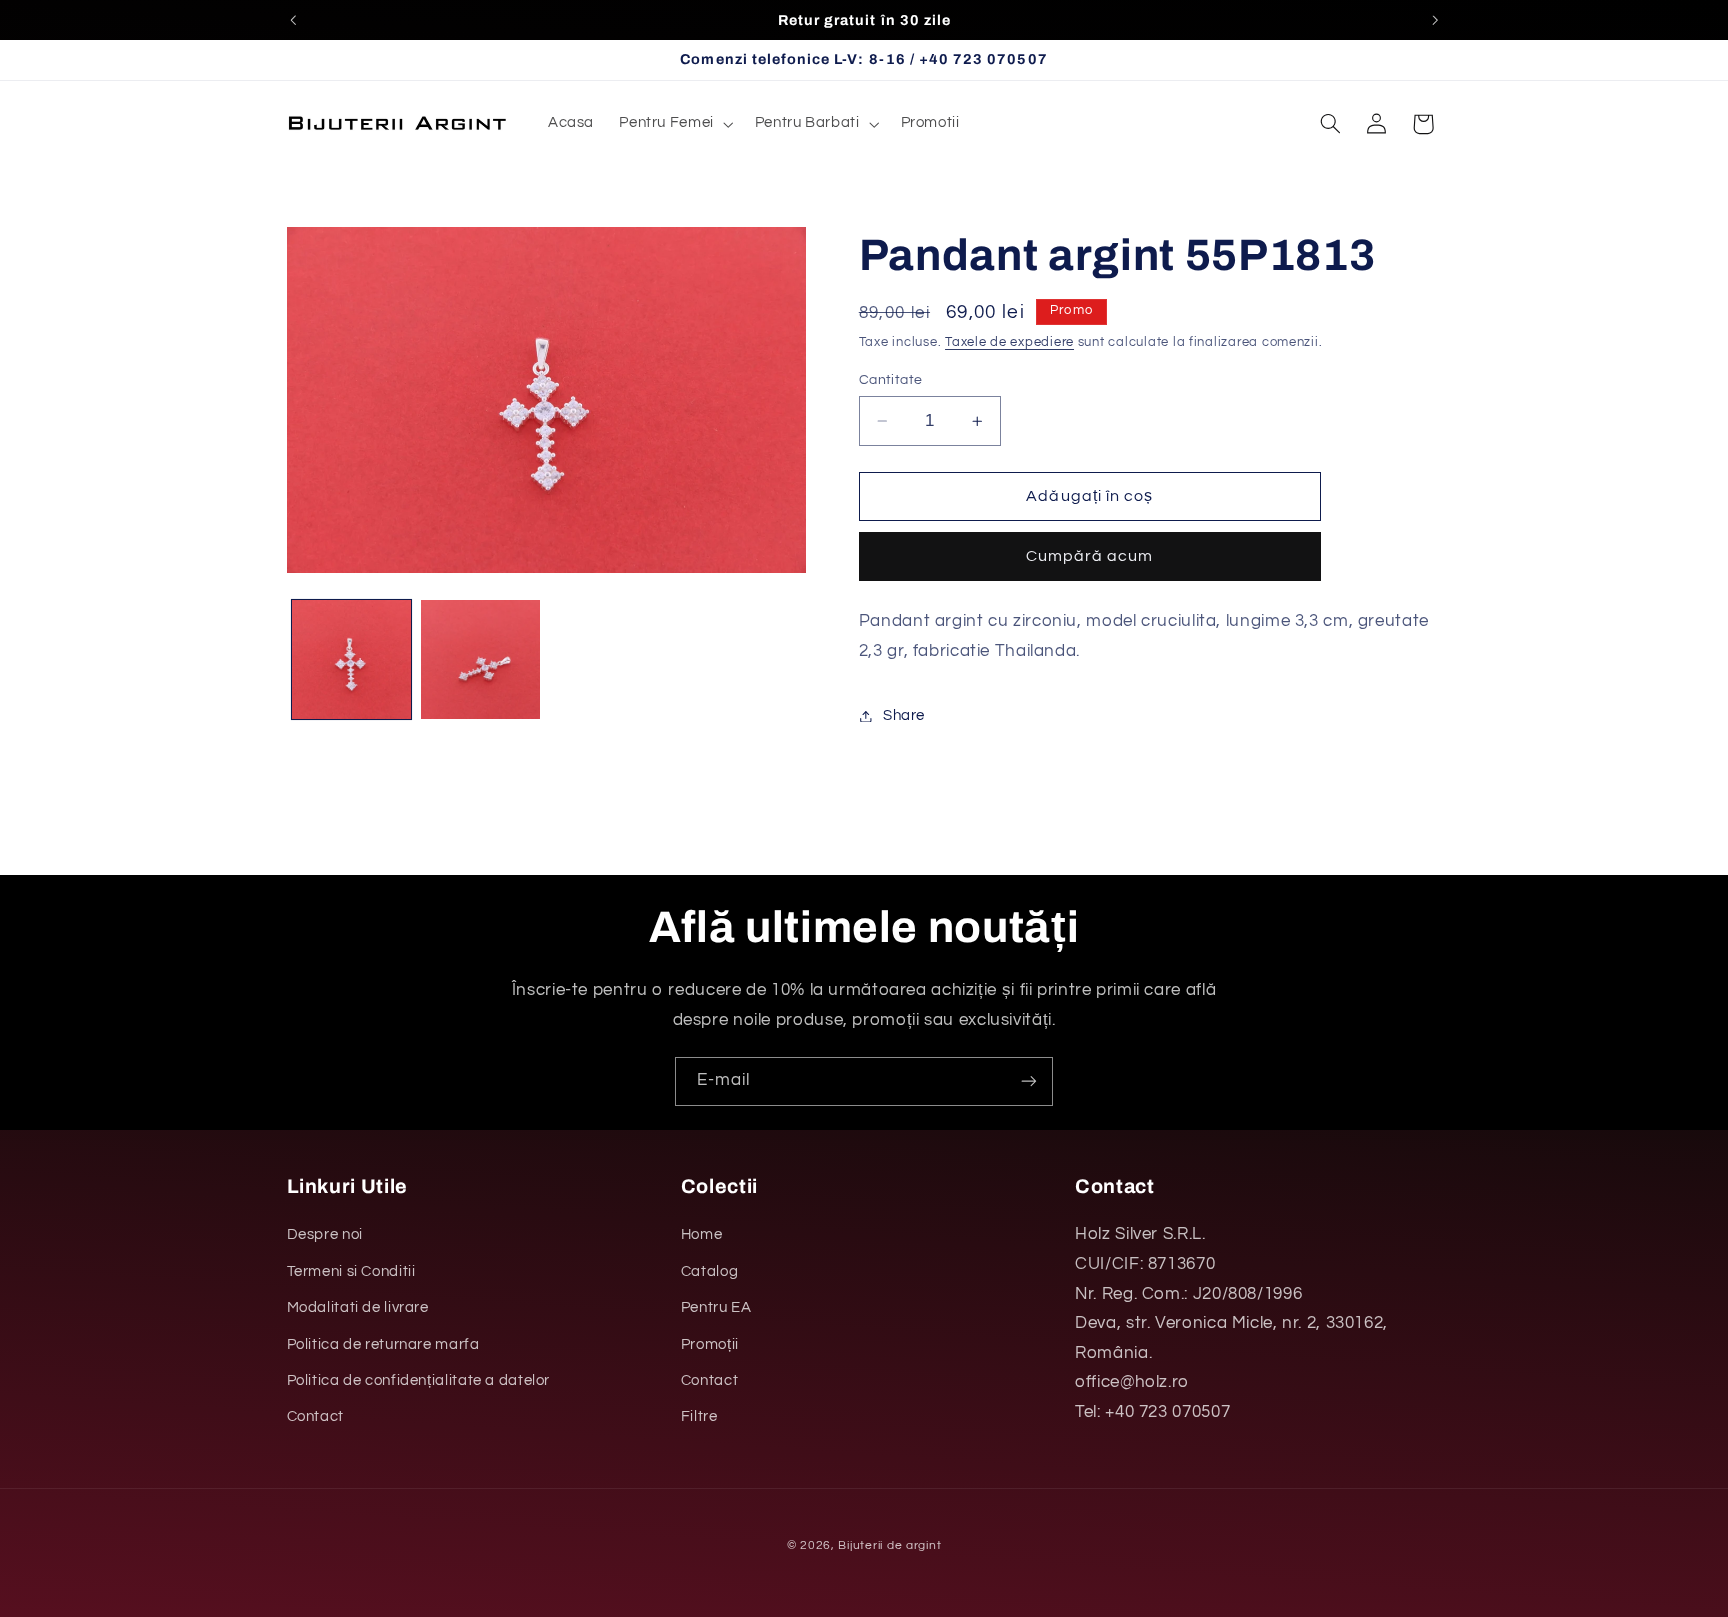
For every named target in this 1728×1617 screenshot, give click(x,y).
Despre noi (325, 1234)
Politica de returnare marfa (383, 1344)
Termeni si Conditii (351, 1271)
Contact (315, 1416)
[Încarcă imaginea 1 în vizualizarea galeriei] (351, 659)
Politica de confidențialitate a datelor (419, 1380)
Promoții (710, 1344)
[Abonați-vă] (1029, 1081)
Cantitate (891, 380)
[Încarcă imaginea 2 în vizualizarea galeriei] (480, 659)
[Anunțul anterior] (293, 20)
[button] (675, 124)
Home (702, 1234)
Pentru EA (716, 1307)
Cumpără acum (1090, 557)
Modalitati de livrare (358, 1307)
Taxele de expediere (1009, 343)
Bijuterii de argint (889, 1545)
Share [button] (904, 715)
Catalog (709, 1271)
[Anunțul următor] (1435, 20)
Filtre (699, 1416)
